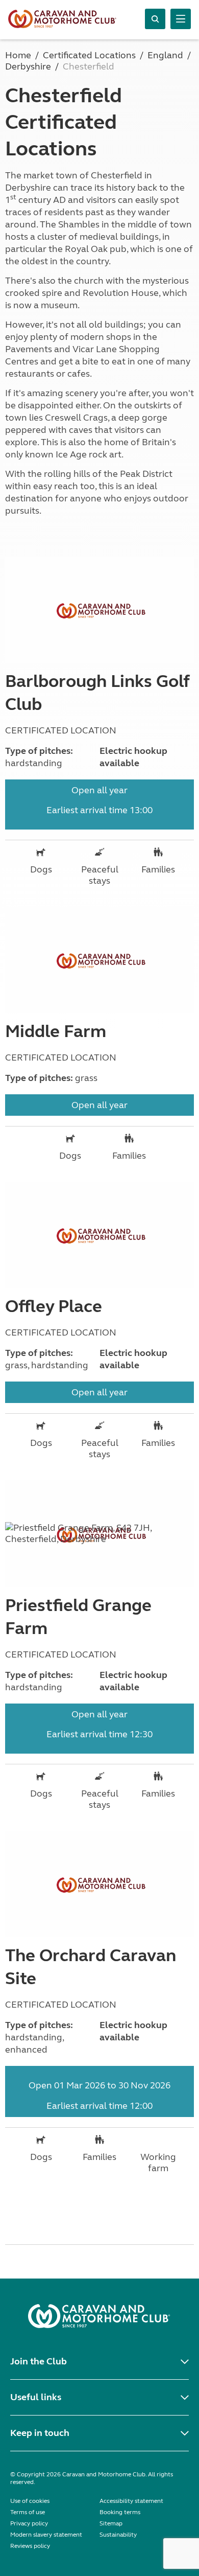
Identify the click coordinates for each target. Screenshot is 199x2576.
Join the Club (39, 2361)
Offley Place (54, 1306)
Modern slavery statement (46, 2535)
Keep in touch (40, 2433)
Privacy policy (29, 2523)
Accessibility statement (131, 2501)
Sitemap (111, 2523)
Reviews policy (30, 2546)
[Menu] (181, 19)
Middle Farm (56, 1031)
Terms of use (28, 2512)
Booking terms (120, 2512)
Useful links (36, 2397)
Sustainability (118, 2535)
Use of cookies (30, 2501)
